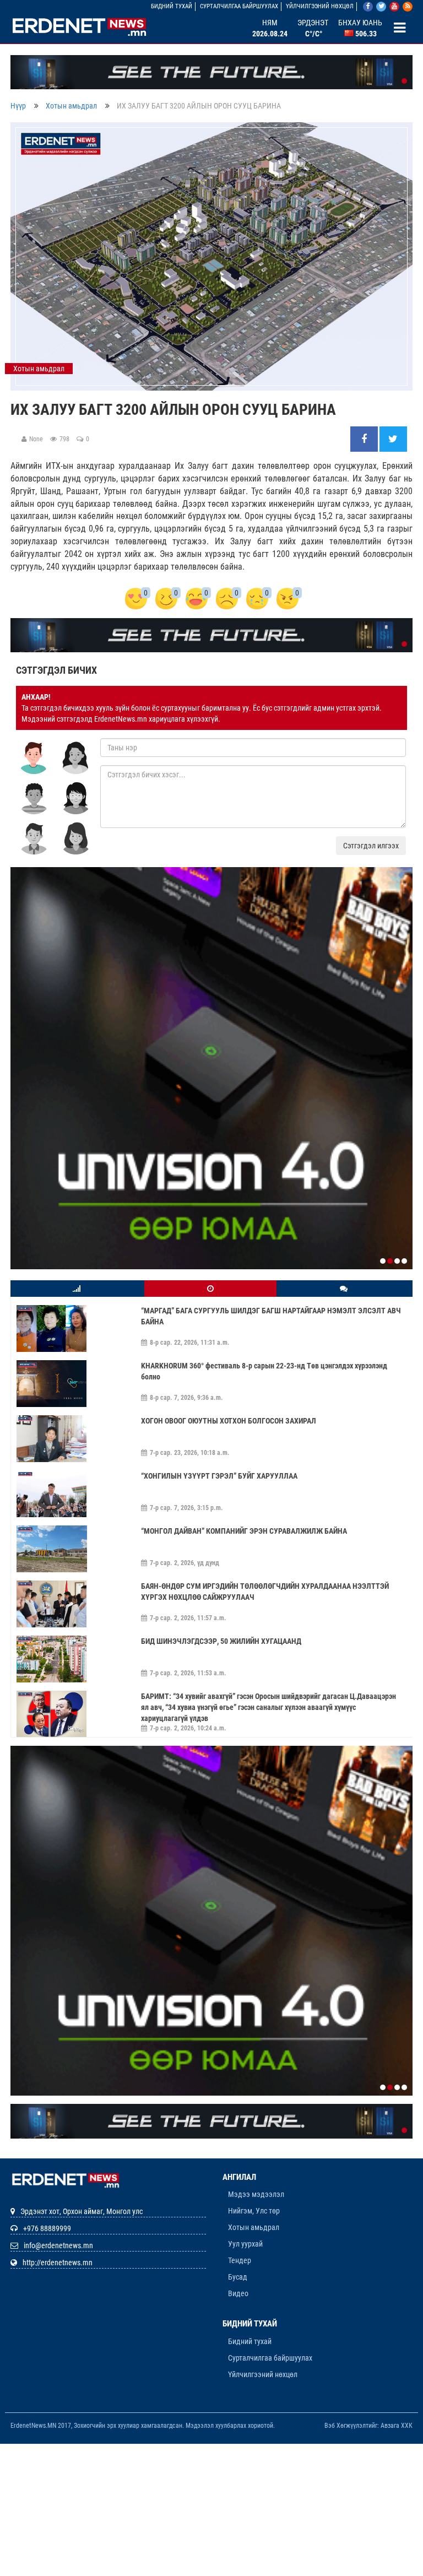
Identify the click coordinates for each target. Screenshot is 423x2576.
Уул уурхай (245, 2244)
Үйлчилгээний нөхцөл (320, 6)
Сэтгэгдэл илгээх (371, 846)
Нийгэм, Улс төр (254, 2211)
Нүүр (18, 106)
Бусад (238, 2277)
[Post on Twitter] (393, 440)
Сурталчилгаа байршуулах (239, 6)
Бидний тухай (172, 6)
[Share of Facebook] (365, 440)
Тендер (240, 2260)
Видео (238, 2293)
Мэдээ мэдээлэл (256, 2194)
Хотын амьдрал (71, 106)
